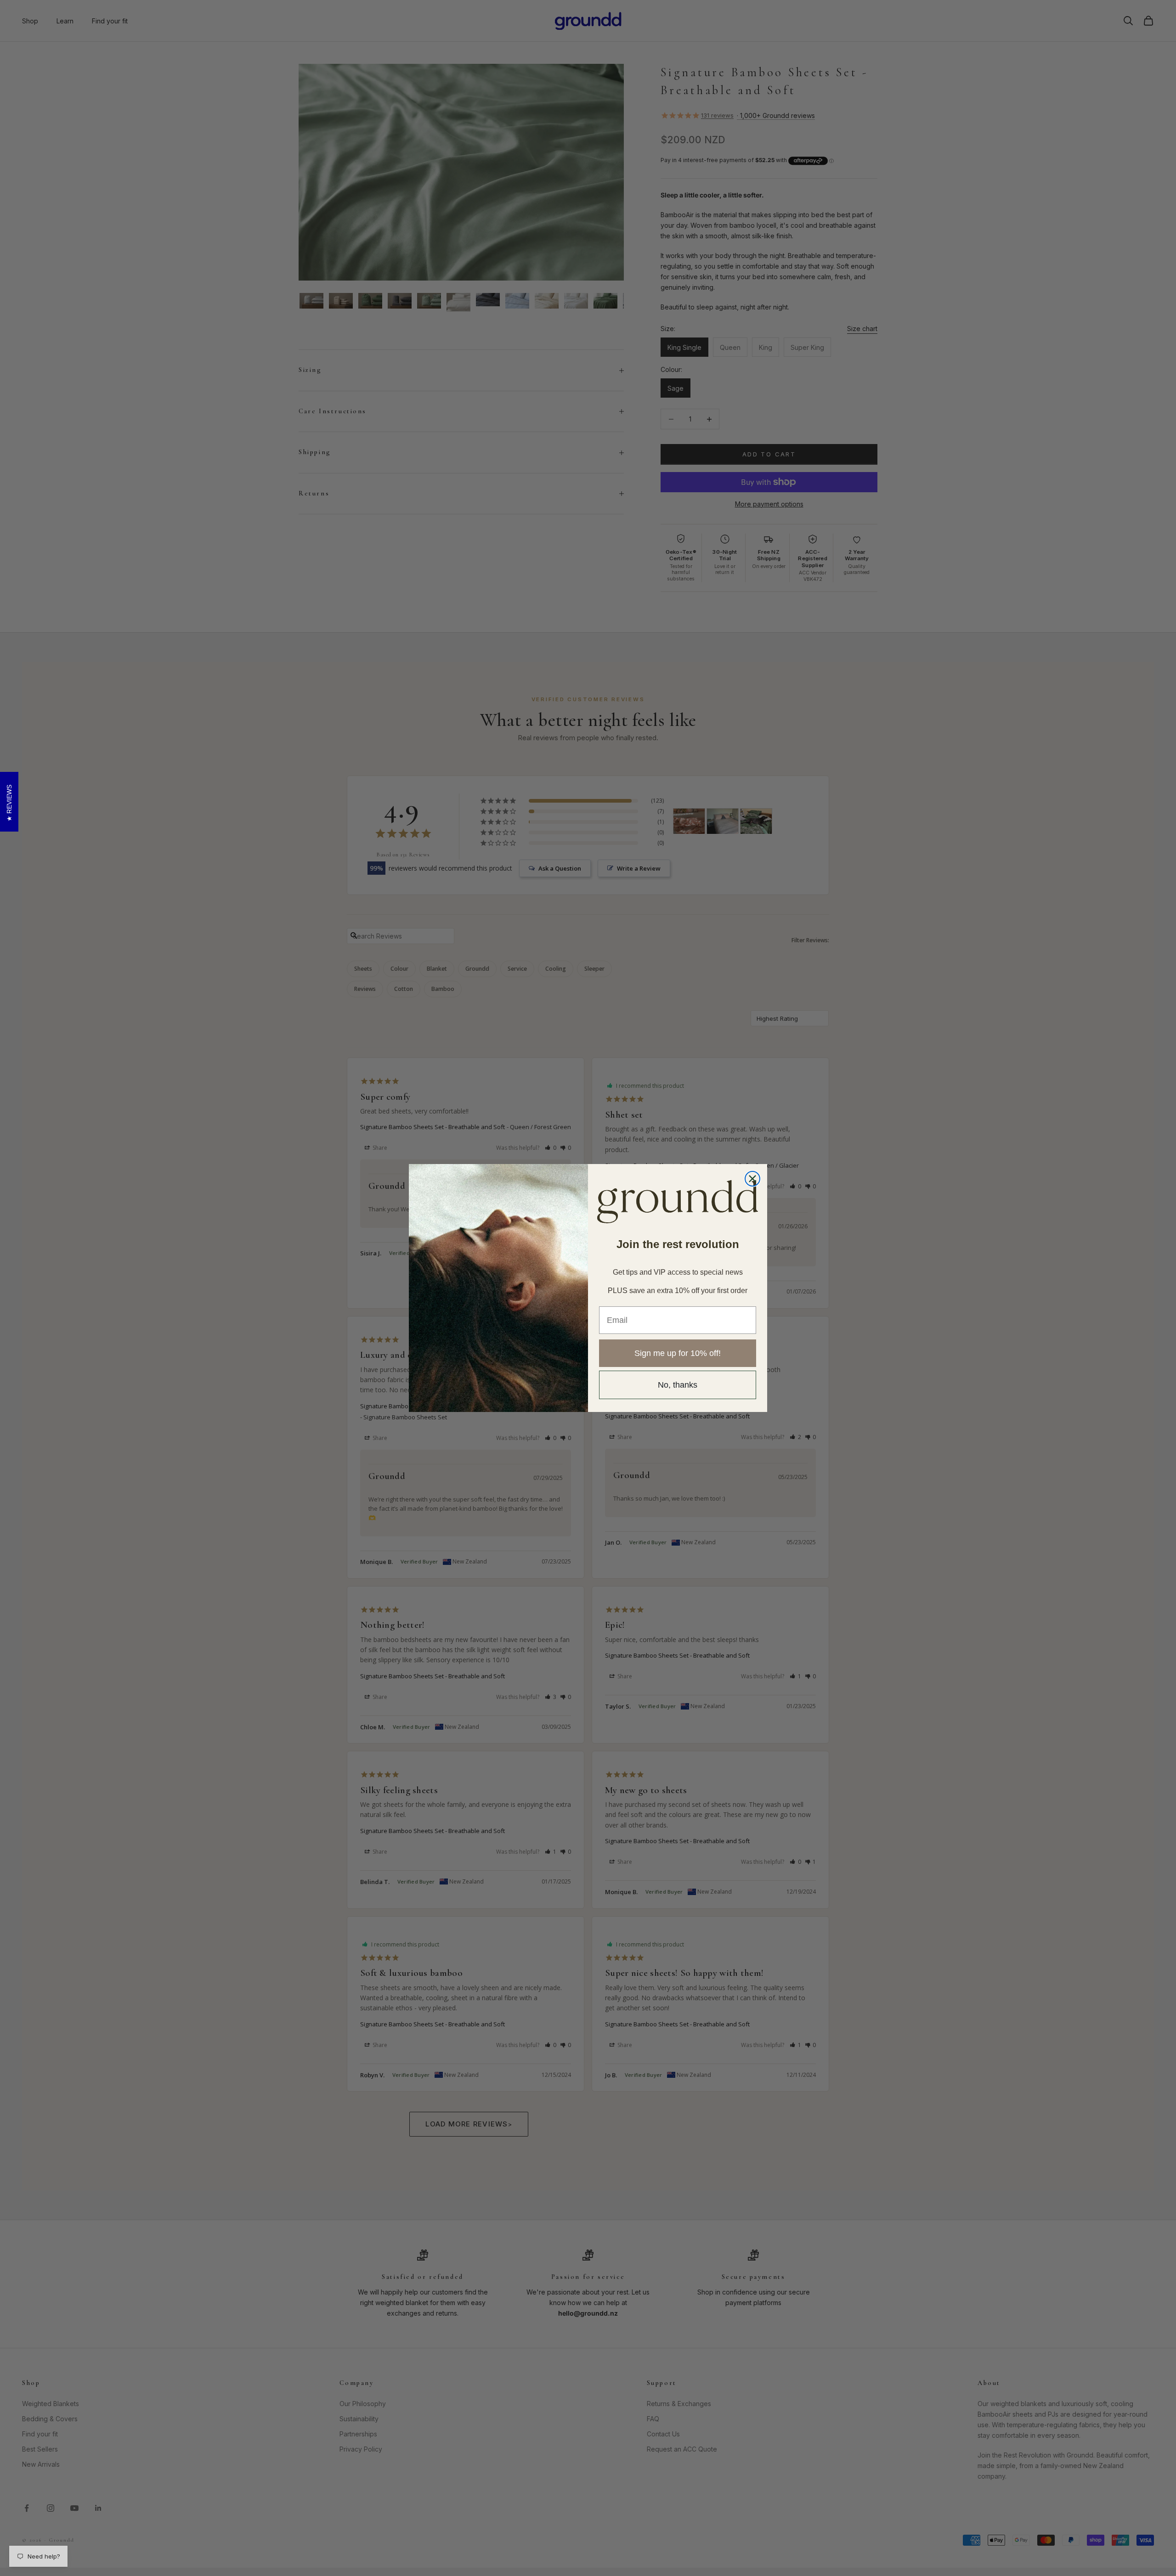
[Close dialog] (752, 1179)
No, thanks (678, 1385)
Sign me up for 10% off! (678, 1353)
